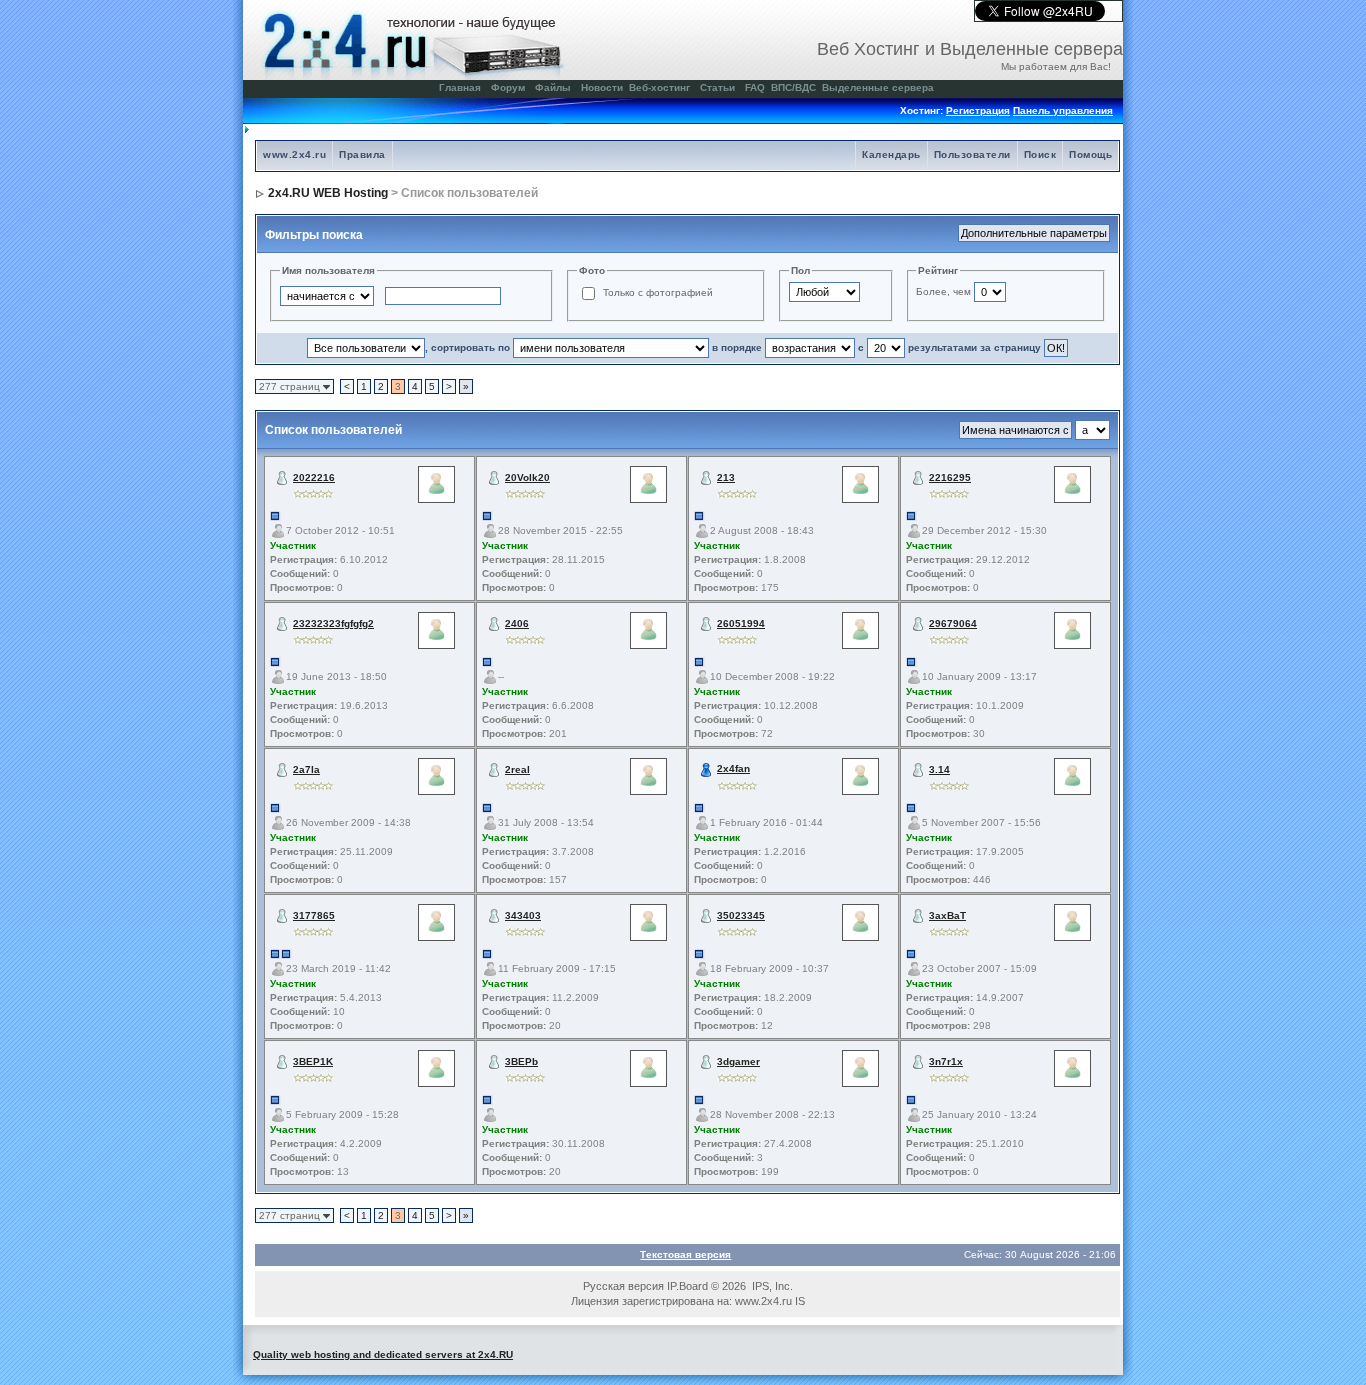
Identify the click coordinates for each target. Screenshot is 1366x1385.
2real (517, 769)
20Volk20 (527, 477)
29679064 (953, 623)
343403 (523, 915)
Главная (460, 87)
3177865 (314, 915)
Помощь (1090, 154)
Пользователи (972, 154)
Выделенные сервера (878, 87)
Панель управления (1063, 110)
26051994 (741, 623)
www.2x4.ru (294, 154)
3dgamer (738, 1061)
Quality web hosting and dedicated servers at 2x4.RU (383, 1354)
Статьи (717, 87)
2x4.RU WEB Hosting (328, 193)
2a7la (306, 769)
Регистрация (978, 110)
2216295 (950, 477)
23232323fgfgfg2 (333, 623)
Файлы (553, 87)
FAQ (755, 87)
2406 (517, 623)
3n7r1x (946, 1061)
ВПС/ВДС (793, 87)
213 (726, 477)
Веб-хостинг (659, 87)
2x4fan (733, 768)
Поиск (1040, 154)
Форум (508, 87)
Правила (362, 154)
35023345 (741, 915)
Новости (602, 87)
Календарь (891, 154)
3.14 (939, 769)
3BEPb (521, 1061)
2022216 (314, 477)
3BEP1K (313, 1061)
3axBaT (947, 915)
